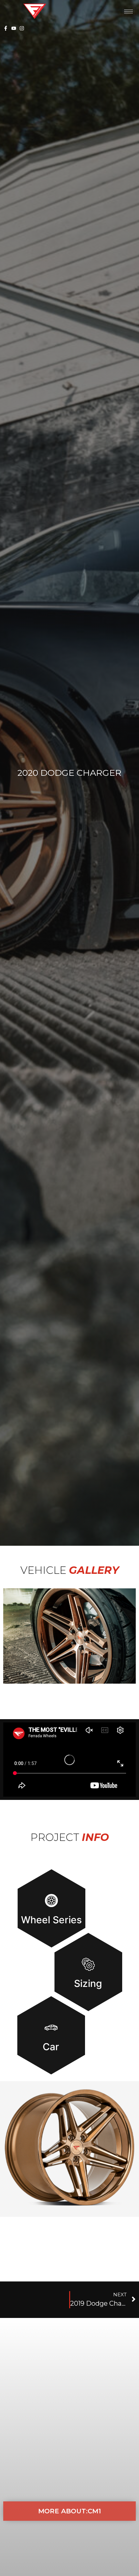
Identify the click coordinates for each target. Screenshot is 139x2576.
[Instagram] (22, 28)
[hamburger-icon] (128, 11)
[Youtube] (14, 28)
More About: (69, 2511)
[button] (69, 1636)
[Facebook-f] (6, 28)
